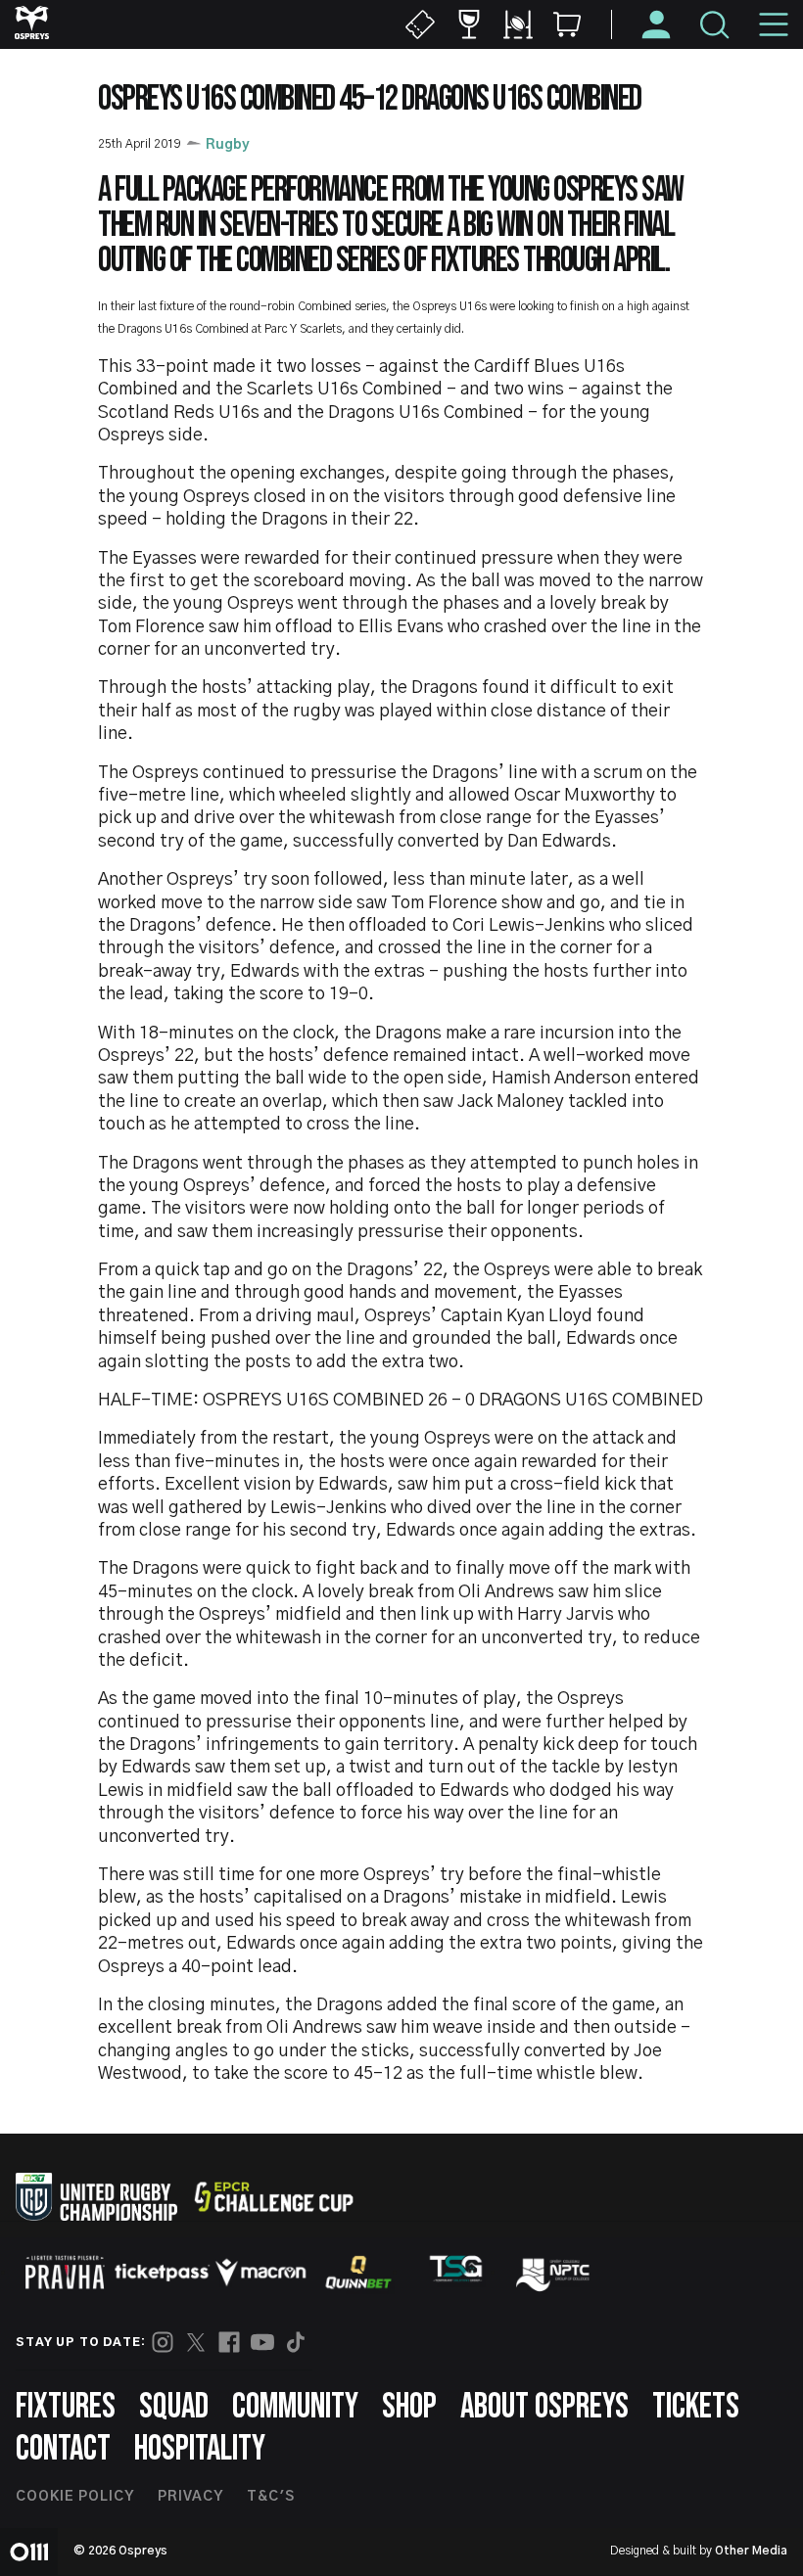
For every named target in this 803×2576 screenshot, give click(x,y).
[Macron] (260, 2273)
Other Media (751, 2551)
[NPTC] (554, 2273)
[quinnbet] (358, 2273)
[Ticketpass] (163, 2272)
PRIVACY (190, 2497)
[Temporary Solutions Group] (456, 2272)
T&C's (271, 2497)
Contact (63, 2449)
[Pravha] (65, 2272)
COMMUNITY (295, 2407)
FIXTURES (66, 2407)
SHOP (409, 2407)
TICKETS (696, 2407)
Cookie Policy (75, 2497)
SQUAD (174, 2407)
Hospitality (200, 2449)
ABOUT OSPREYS (544, 2407)
